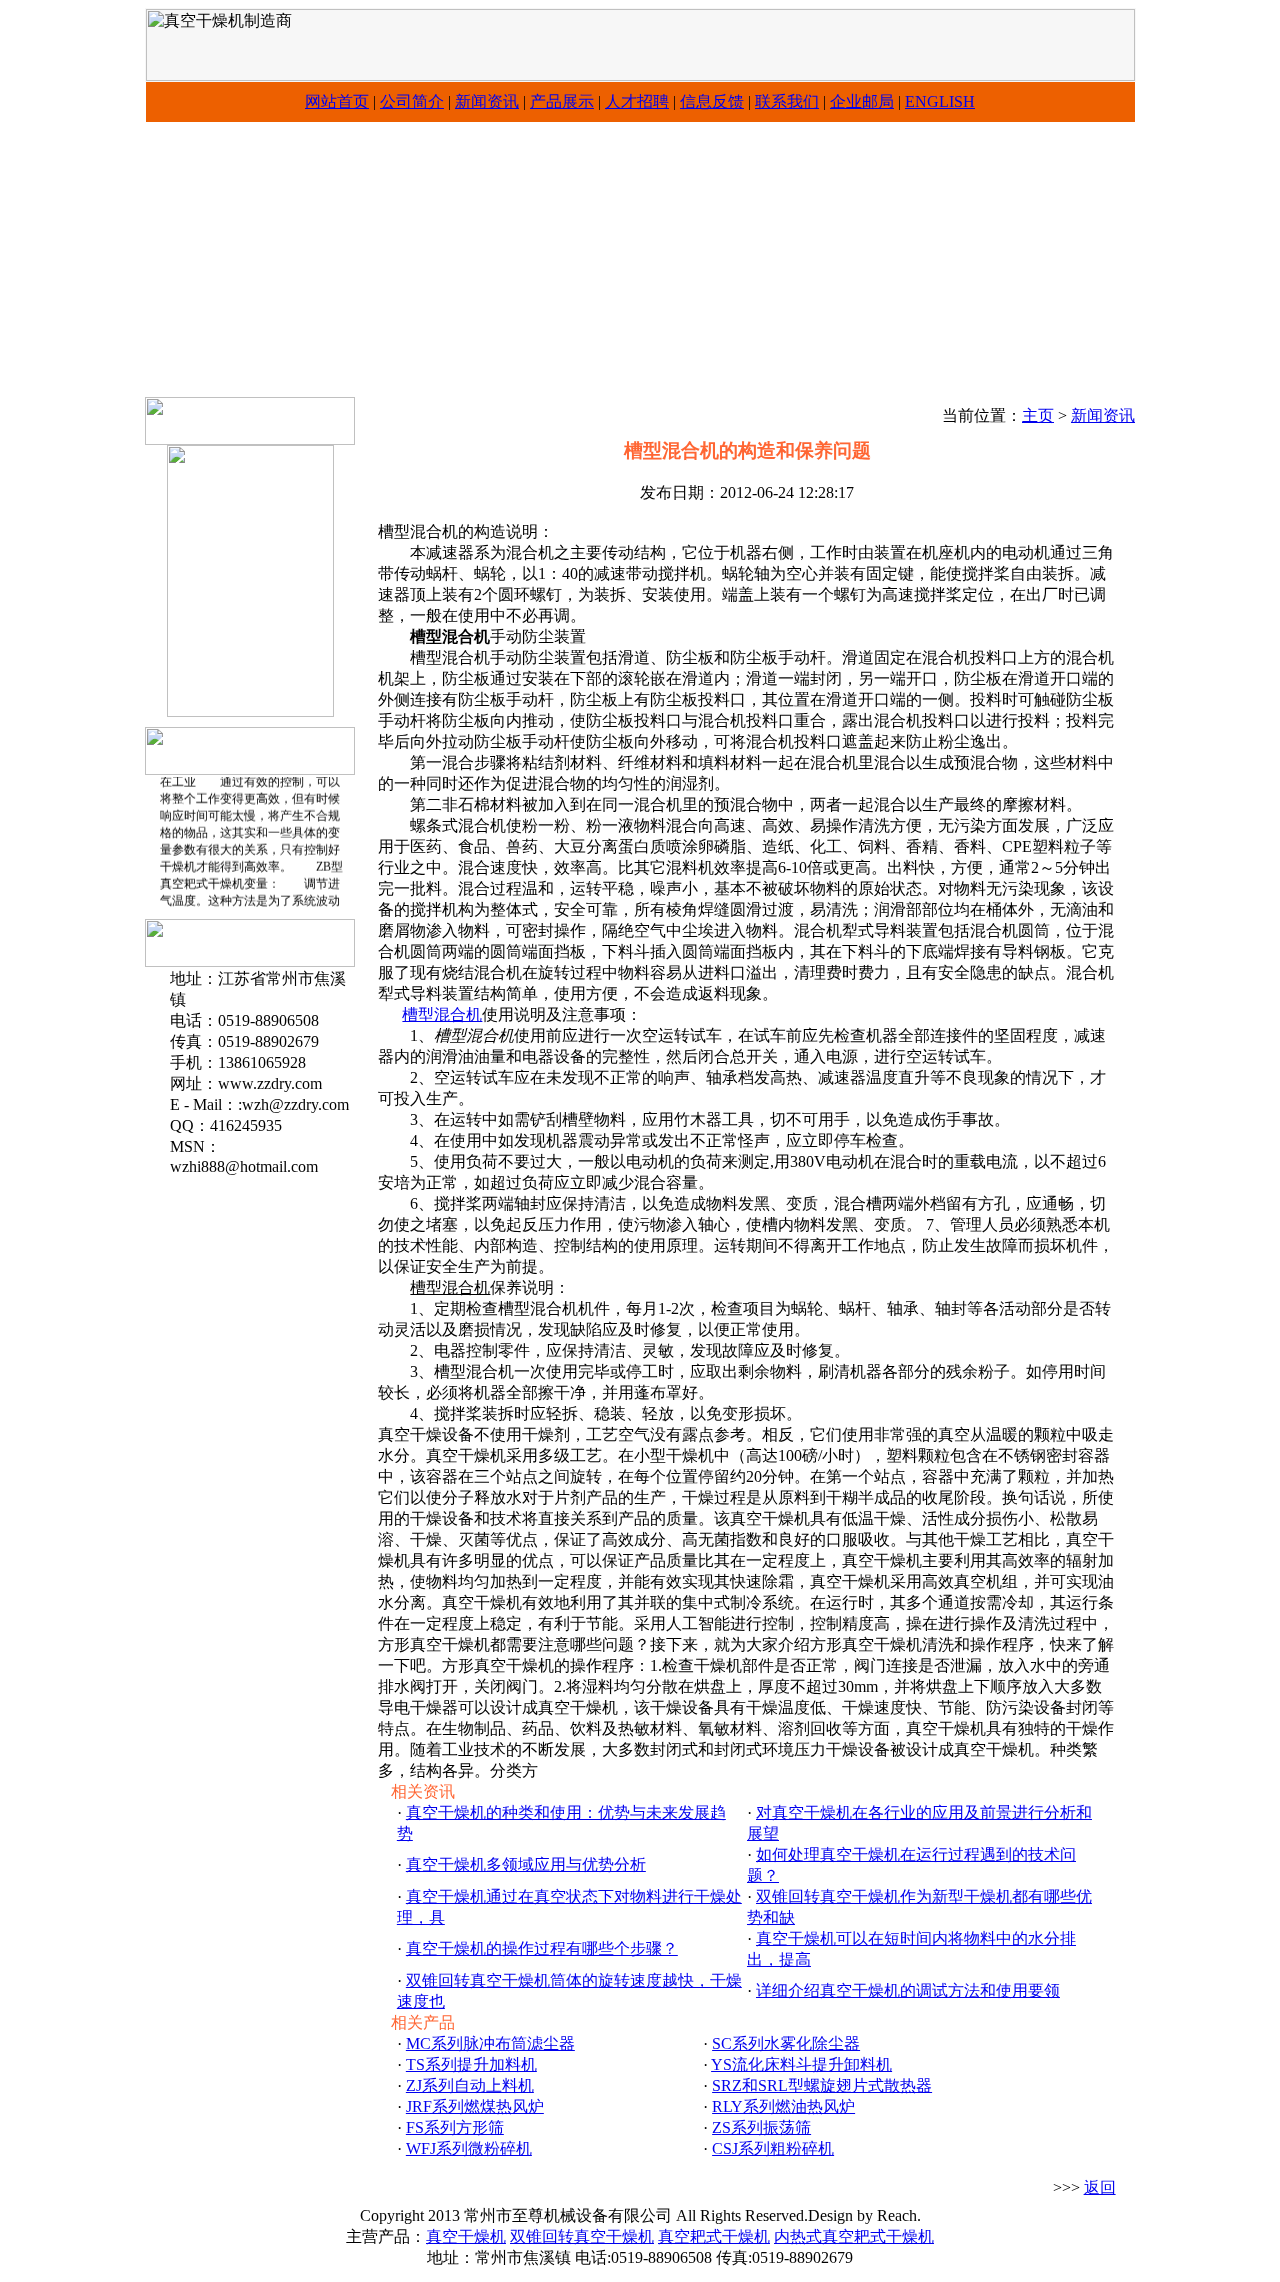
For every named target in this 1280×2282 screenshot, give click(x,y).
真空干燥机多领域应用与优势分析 (526, 1864)
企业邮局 (862, 101)
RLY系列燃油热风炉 (783, 2106)
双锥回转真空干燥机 (582, 2236)
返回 (1100, 2187)
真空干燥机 (466, 2236)
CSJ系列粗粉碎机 (773, 2148)
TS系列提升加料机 (471, 2064)
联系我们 (787, 101)
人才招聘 (637, 101)
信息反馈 (712, 101)
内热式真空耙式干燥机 (854, 2236)
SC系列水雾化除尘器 (786, 2043)
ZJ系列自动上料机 (470, 2085)
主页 (1038, 415)
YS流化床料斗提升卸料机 (801, 2064)
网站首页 (337, 101)
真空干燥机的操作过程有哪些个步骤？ (542, 1948)
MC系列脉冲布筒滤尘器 (490, 2043)
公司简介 (412, 101)
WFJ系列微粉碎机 (469, 2148)
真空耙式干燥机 (714, 2236)
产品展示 (562, 101)
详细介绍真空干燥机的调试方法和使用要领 (908, 1990)
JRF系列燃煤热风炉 (475, 2106)
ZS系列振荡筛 (761, 2127)
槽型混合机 (442, 1014)
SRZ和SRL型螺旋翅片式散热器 (822, 2085)
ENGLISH (940, 101)
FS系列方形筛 (455, 2127)
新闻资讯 (487, 101)
